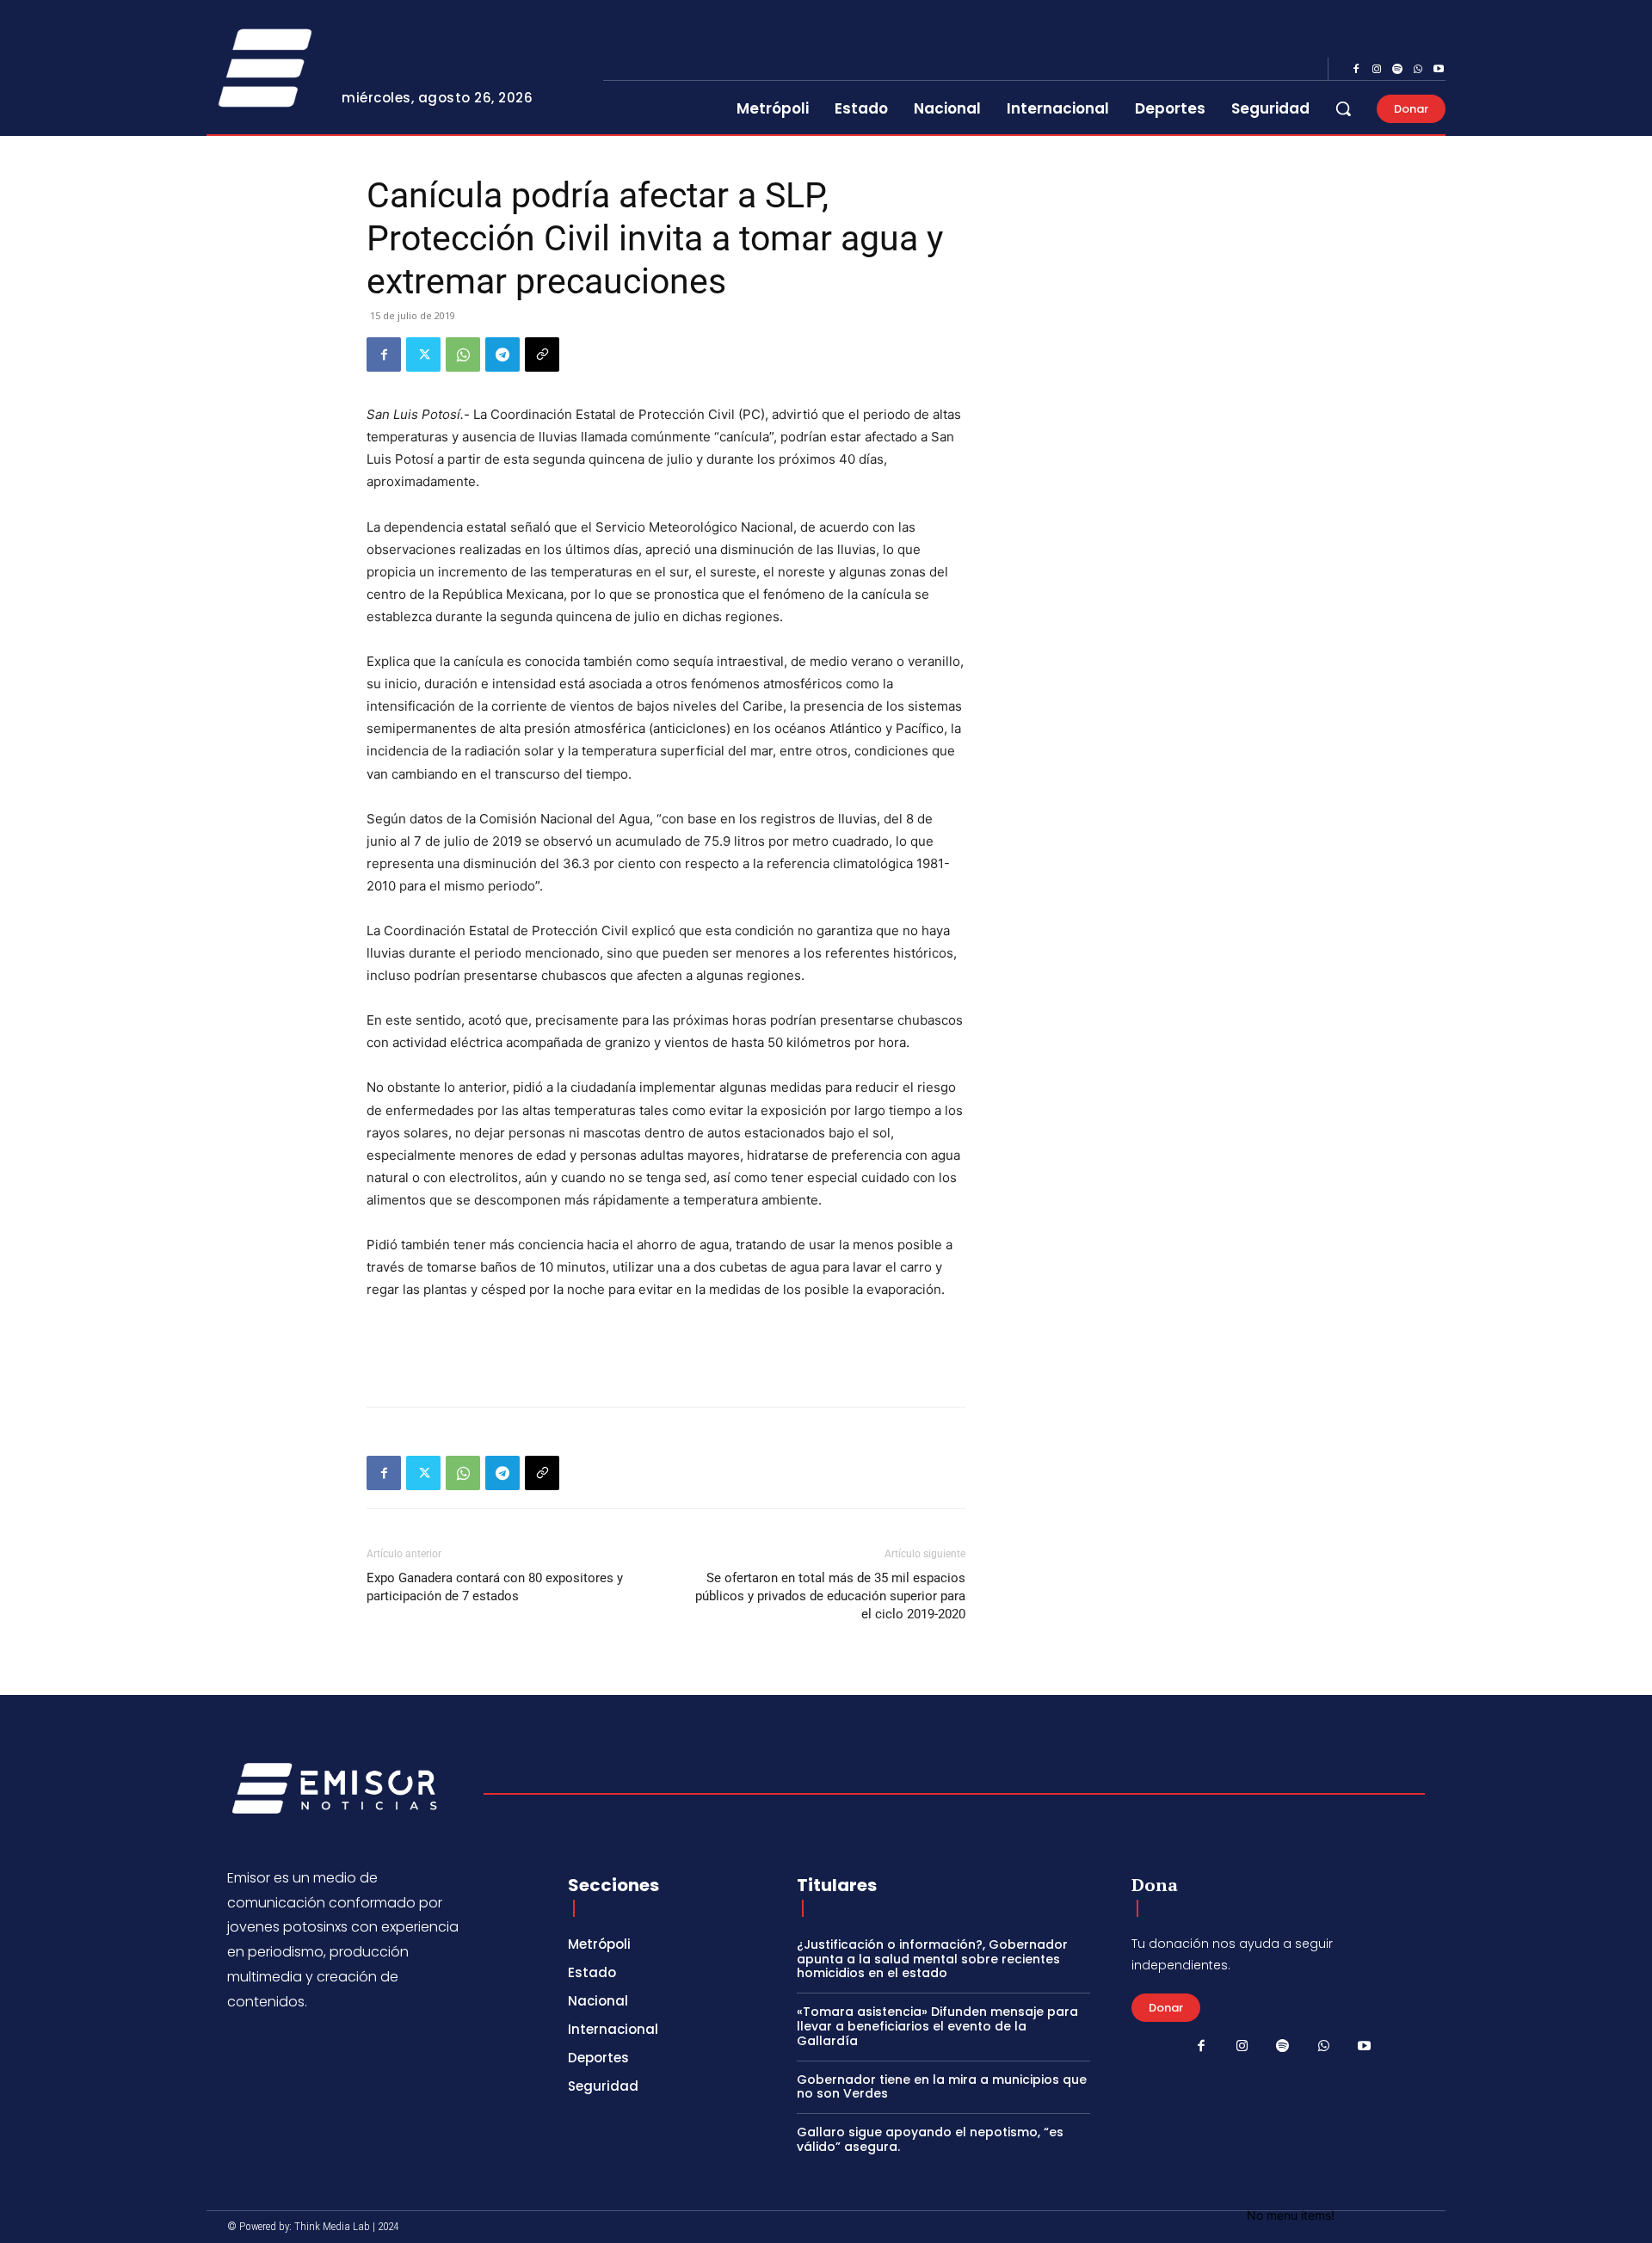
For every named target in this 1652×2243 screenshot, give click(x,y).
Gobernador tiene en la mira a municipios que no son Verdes (942, 2087)
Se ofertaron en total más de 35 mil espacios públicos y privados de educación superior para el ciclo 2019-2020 (830, 1596)
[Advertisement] (666, 1349)
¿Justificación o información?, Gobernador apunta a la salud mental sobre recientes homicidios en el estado (932, 1959)
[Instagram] (1377, 70)
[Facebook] (1356, 70)
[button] (1343, 108)
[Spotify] (1397, 70)
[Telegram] (502, 354)
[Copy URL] (542, 354)
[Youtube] (1439, 70)
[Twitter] (423, 354)
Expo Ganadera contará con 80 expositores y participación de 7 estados (495, 1587)
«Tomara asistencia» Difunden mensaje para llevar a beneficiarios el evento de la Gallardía (937, 2026)
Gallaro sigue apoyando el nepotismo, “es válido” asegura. (930, 2139)
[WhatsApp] (1418, 70)
